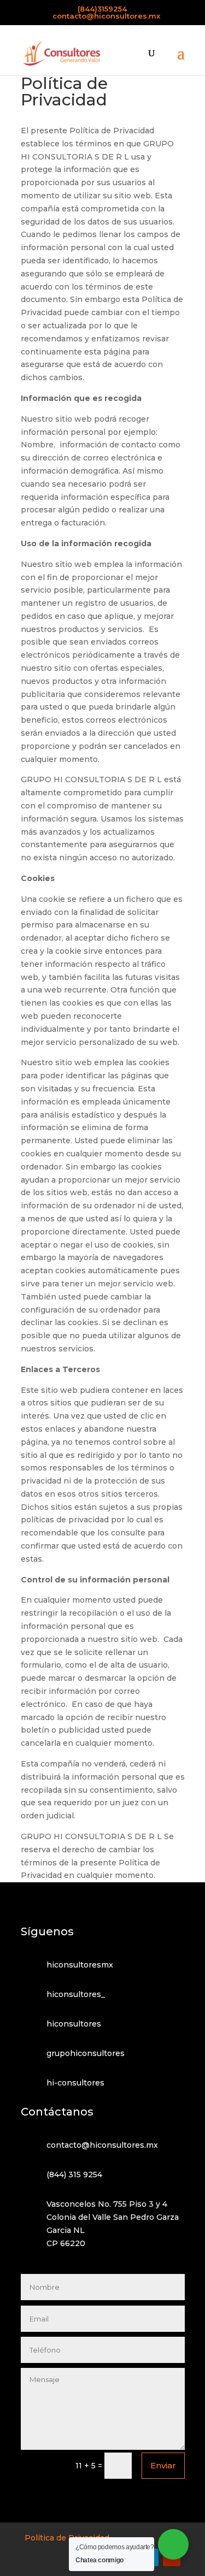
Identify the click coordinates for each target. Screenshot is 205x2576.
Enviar (163, 2465)
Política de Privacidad (67, 2538)
